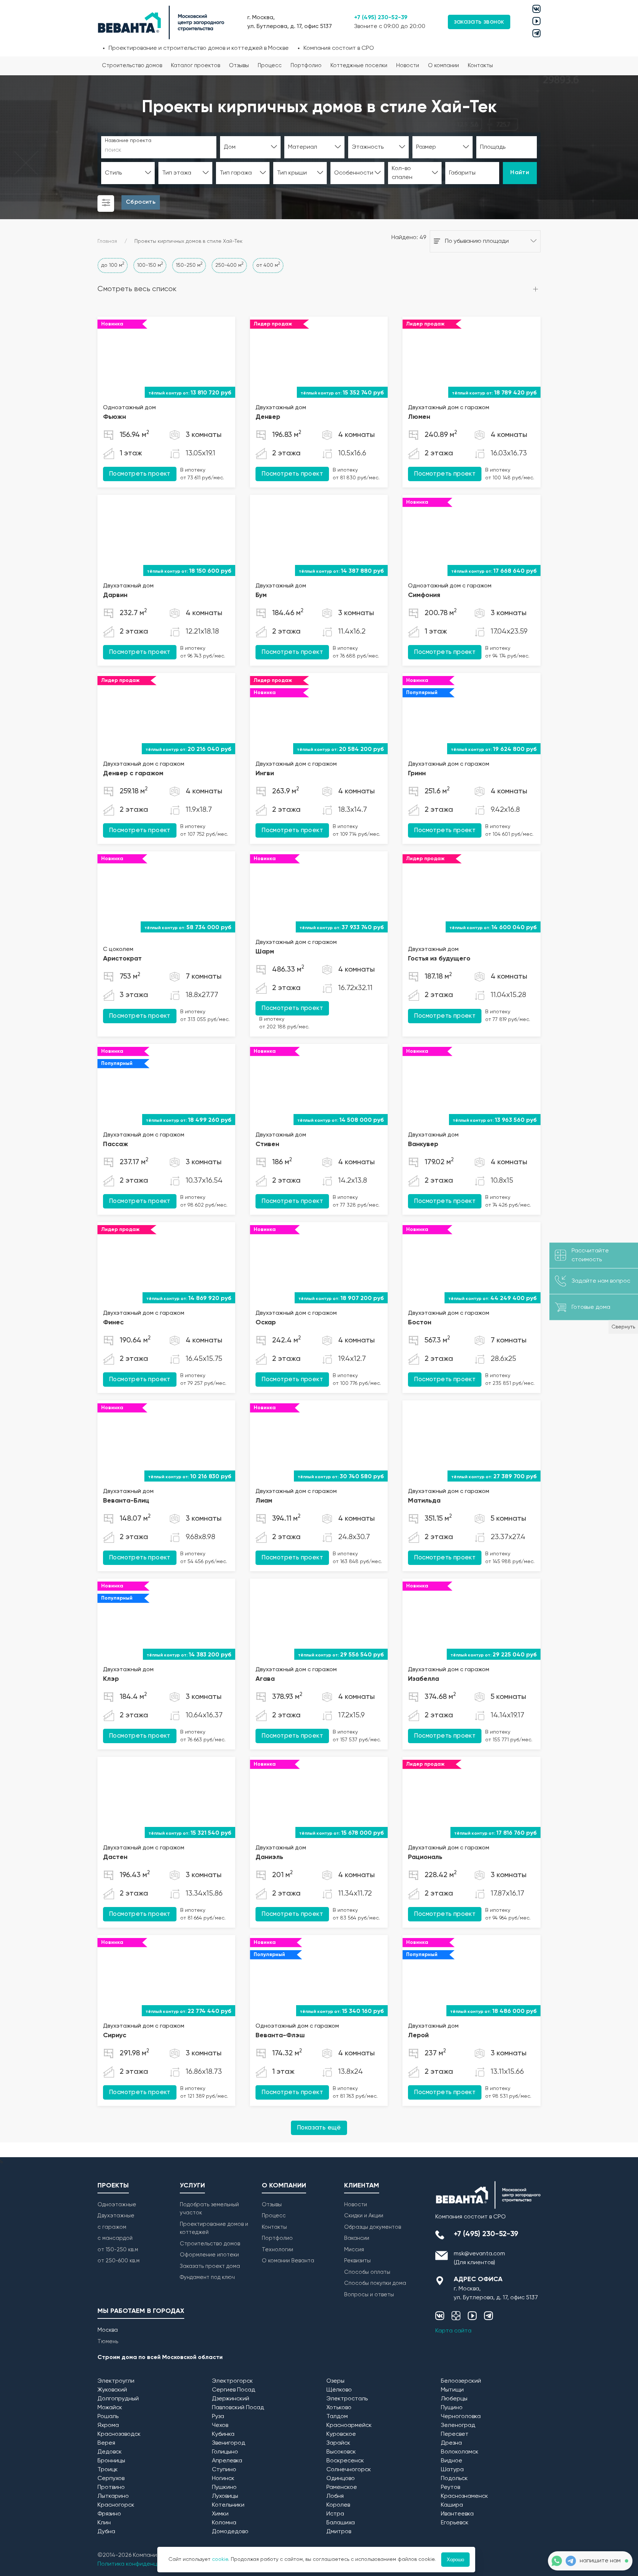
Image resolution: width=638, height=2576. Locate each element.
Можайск (110, 2408)
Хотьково (339, 2408)
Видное (452, 2461)
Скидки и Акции (364, 2216)
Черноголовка (461, 2417)
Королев (338, 2505)
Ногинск (223, 2479)
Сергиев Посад (234, 2390)
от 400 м (268, 265)
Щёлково (339, 2390)
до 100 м (113, 265)
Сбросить (141, 202)
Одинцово (341, 2479)
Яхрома (108, 2425)
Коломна (224, 2523)
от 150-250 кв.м (118, 2250)
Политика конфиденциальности (142, 2564)
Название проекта (128, 141)
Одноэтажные (117, 2205)
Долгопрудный (118, 2399)
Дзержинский (231, 2399)
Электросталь (347, 2399)
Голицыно (225, 2452)
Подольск (454, 2479)
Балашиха (341, 2523)
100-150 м (150, 265)
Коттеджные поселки (359, 65)
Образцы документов (373, 2227)
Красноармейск (349, 2425)
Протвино (111, 2487)
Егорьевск (455, 2523)
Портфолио (306, 65)
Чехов (220, 2425)
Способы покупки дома (375, 2283)
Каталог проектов (195, 65)
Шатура (452, 2470)
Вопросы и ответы (369, 2295)
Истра (335, 2514)
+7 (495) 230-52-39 (381, 18)
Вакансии (357, 2238)
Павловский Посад (238, 2408)
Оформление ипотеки (209, 2255)
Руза (218, 2417)
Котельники (228, 2505)
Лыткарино (113, 2496)
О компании (443, 65)
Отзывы (239, 65)
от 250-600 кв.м (119, 2261)
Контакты (480, 65)
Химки (220, 2514)
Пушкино (224, 2487)
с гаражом (112, 2227)
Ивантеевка (457, 2514)
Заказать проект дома (210, 2266)
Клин (104, 2523)
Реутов (450, 2487)
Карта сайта (453, 2331)
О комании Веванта (288, 2261)
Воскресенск (345, 2461)
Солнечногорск (349, 2470)
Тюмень (108, 2341)
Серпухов (111, 2479)
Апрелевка (227, 2461)
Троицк (108, 2470)
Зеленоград (458, 2425)
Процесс (270, 65)
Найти (520, 173)
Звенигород (229, 2443)
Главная (107, 241)
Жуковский (112, 2390)
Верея (106, 2443)
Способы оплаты (367, 2272)
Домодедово (230, 2532)
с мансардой (115, 2238)
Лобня (335, 2496)
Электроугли (116, 2381)
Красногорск (116, 2505)
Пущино (452, 2408)
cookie (220, 2559)
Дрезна (451, 2443)
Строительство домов (132, 65)
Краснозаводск (119, 2434)
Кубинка (223, 2434)
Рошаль (108, 2417)
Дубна (106, 2532)
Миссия (354, 2250)
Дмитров (339, 2532)
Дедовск (110, 2452)
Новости (408, 65)
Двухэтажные (116, 2216)
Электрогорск (232, 2381)
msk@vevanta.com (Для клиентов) (479, 2258)
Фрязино (109, 2514)
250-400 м (229, 265)
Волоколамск (460, 2452)
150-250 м (189, 265)
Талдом (337, 2417)
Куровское (341, 2434)
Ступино (224, 2470)
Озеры (335, 2381)
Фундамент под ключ (207, 2277)
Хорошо (455, 2560)
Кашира (452, 2505)
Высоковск (341, 2452)
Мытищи (452, 2390)
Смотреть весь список (137, 289)
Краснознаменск (464, 2496)
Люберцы (454, 2399)
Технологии (277, 2250)
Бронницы (111, 2461)
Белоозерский (461, 2381)
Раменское (342, 2487)
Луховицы (225, 2496)
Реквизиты (357, 2261)
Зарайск (338, 2443)
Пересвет (455, 2434)
